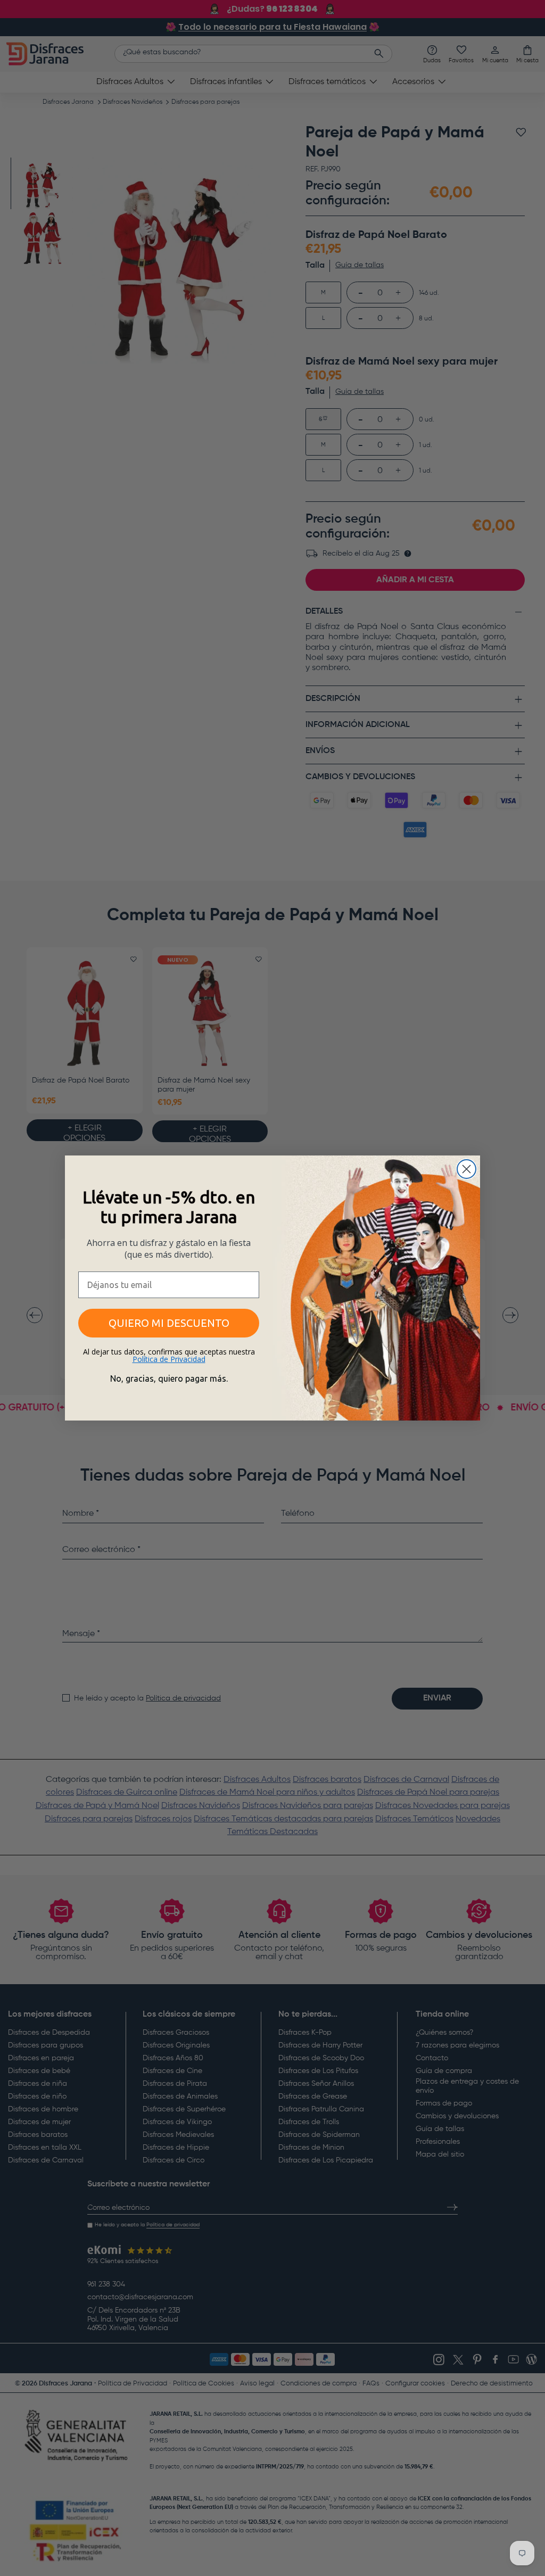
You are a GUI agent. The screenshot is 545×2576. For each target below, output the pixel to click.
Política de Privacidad (169, 1359)
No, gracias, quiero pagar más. (169, 1378)
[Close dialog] (466, 1169)
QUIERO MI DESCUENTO (169, 1323)
